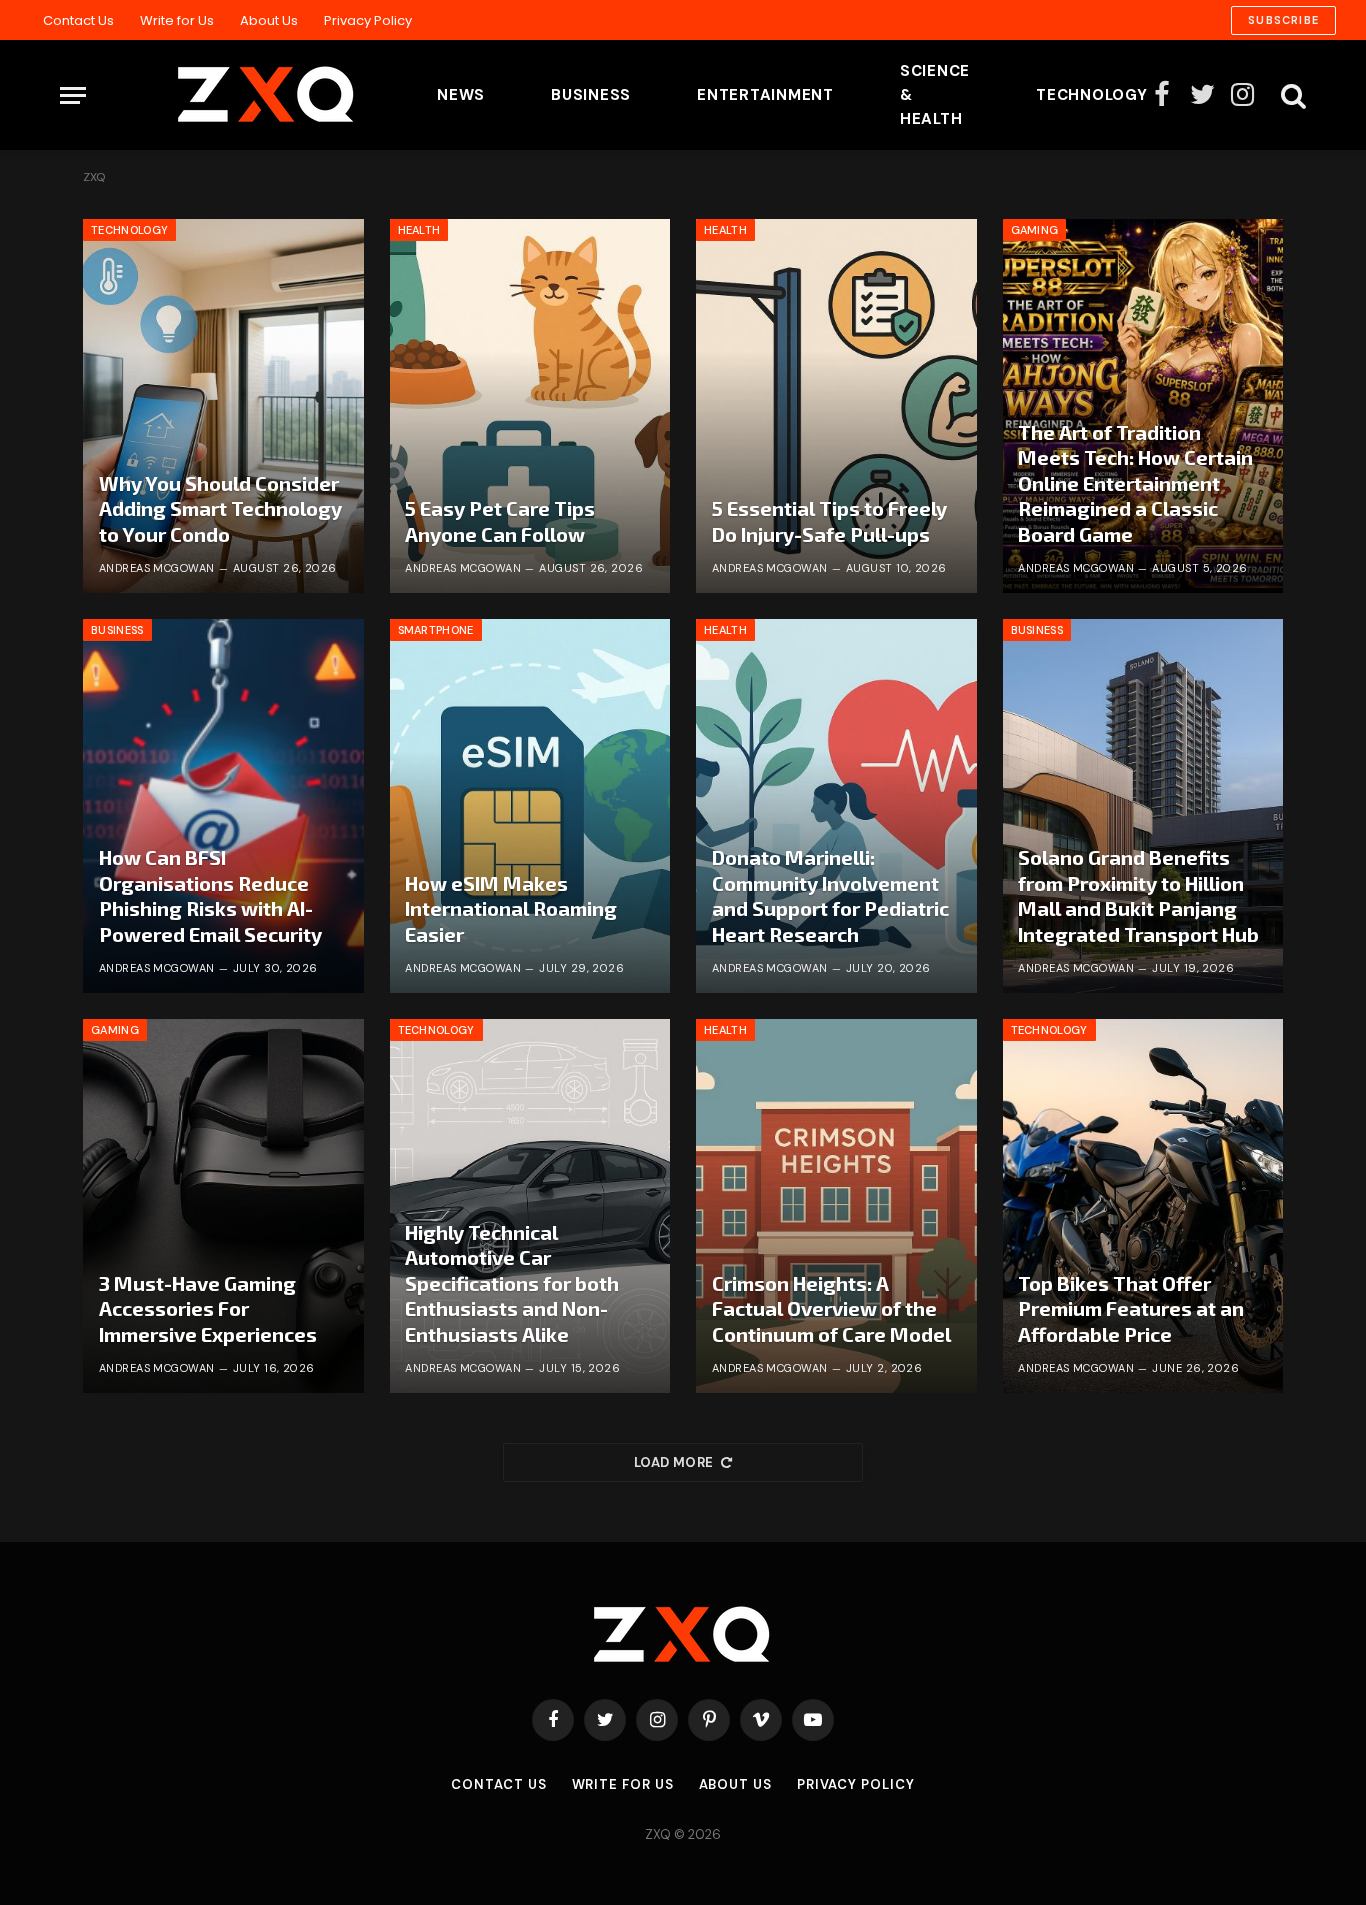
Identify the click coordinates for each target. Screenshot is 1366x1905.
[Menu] (73, 95)
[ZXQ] (235, 95)
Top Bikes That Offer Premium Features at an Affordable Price (1131, 1308)
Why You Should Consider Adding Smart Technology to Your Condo (220, 508)
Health (419, 230)
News (461, 95)
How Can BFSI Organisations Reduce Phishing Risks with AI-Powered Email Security (210, 895)
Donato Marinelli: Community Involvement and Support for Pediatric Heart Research (830, 895)
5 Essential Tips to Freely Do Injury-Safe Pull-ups (829, 521)
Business (591, 95)
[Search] (1291, 95)
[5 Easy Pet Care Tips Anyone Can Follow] (530, 406)
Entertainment (765, 95)
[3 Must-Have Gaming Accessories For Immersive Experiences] (223, 1206)
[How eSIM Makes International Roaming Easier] (530, 806)
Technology (1092, 95)
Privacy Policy (368, 20)
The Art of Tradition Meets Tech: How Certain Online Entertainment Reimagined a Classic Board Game (1135, 483)
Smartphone (436, 630)
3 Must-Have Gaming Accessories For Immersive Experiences (208, 1308)
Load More (674, 1462)
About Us (269, 20)
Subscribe (1283, 20)
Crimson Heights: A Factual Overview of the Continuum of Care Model (831, 1308)
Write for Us (177, 20)
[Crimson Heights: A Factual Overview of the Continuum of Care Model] (836, 1206)
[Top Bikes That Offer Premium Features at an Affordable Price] (1143, 1206)
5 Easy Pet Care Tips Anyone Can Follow (500, 521)
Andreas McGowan (157, 568)
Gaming (1035, 230)
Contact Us (78, 20)
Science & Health (935, 95)
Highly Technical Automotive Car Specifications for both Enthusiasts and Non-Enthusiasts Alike (512, 1283)
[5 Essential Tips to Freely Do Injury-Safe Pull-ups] (836, 406)
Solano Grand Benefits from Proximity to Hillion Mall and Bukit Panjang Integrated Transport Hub (1138, 895)
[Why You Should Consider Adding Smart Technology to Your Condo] (223, 406)
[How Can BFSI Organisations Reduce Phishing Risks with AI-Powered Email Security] (223, 806)
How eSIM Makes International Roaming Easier (511, 908)
